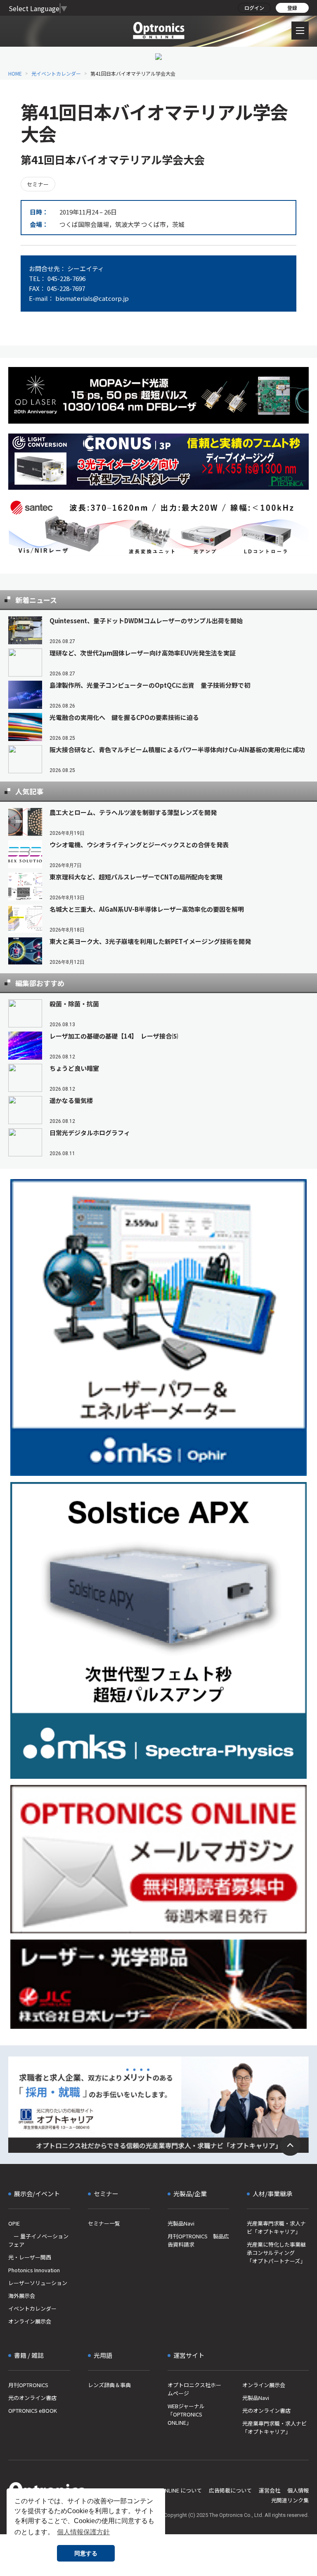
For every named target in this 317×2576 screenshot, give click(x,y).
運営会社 (270, 2490)
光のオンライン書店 (32, 2398)
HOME (15, 73)
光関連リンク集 (290, 2500)
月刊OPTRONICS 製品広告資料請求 (198, 2240)
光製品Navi (181, 2223)
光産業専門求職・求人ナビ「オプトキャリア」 (276, 2227)
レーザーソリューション (38, 2283)
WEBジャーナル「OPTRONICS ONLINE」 (186, 2414)
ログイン (254, 8)
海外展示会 (22, 2296)
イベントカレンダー (32, 2308)
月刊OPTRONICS (28, 2385)
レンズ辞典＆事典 (109, 2385)
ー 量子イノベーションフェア (38, 2240)
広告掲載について (230, 2490)
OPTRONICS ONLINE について (166, 2490)
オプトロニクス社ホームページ (194, 2389)
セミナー (38, 184)
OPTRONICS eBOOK (33, 2410)
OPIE (14, 2223)
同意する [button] (86, 2553)
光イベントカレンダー (56, 73)
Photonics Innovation (34, 2270)
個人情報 (298, 2490)
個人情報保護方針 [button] (83, 2532)
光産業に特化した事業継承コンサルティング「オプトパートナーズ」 (276, 2253)
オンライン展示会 (30, 2321)
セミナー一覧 (104, 2223)
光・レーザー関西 (30, 2257)
